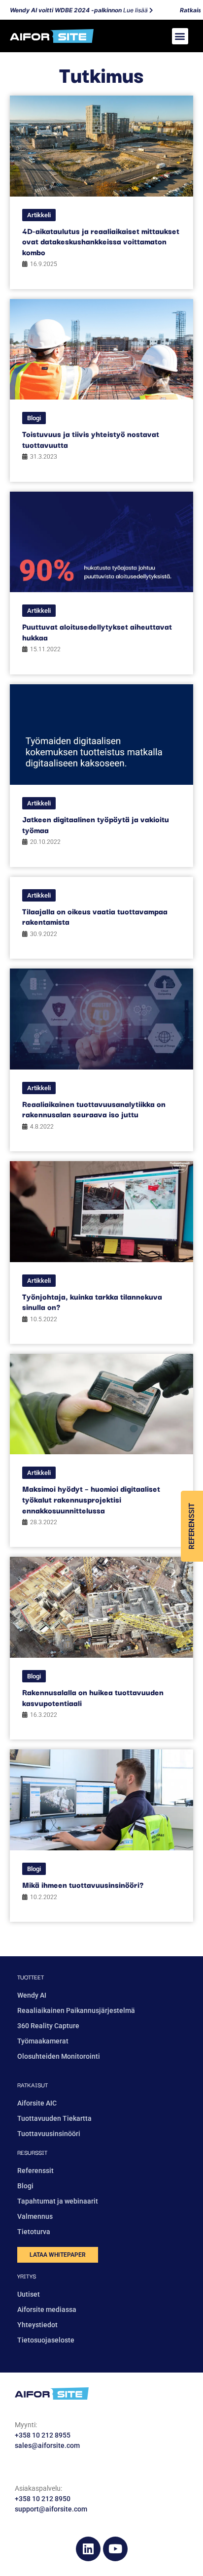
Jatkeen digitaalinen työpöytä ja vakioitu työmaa (96, 824)
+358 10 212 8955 (43, 2435)
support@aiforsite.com (51, 2509)
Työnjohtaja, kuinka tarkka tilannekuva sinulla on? (92, 1302)
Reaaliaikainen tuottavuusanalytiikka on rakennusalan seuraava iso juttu (94, 1109)
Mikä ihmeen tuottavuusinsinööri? (83, 1884)
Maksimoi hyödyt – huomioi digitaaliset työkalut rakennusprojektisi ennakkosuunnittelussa (91, 1499)
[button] (180, 36)
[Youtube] (115, 2549)
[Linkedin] (88, 2549)
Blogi (34, 418)
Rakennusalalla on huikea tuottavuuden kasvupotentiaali (93, 1697)
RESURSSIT (32, 2152)
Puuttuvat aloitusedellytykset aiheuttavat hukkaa (97, 632)
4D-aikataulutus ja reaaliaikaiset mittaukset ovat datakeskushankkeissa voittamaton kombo (101, 241)
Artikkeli (39, 215)
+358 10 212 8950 (43, 2499)
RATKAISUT (33, 2085)
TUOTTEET (31, 1977)
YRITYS (27, 2276)
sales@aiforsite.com (47, 2445)
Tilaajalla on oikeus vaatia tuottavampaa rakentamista (95, 916)
